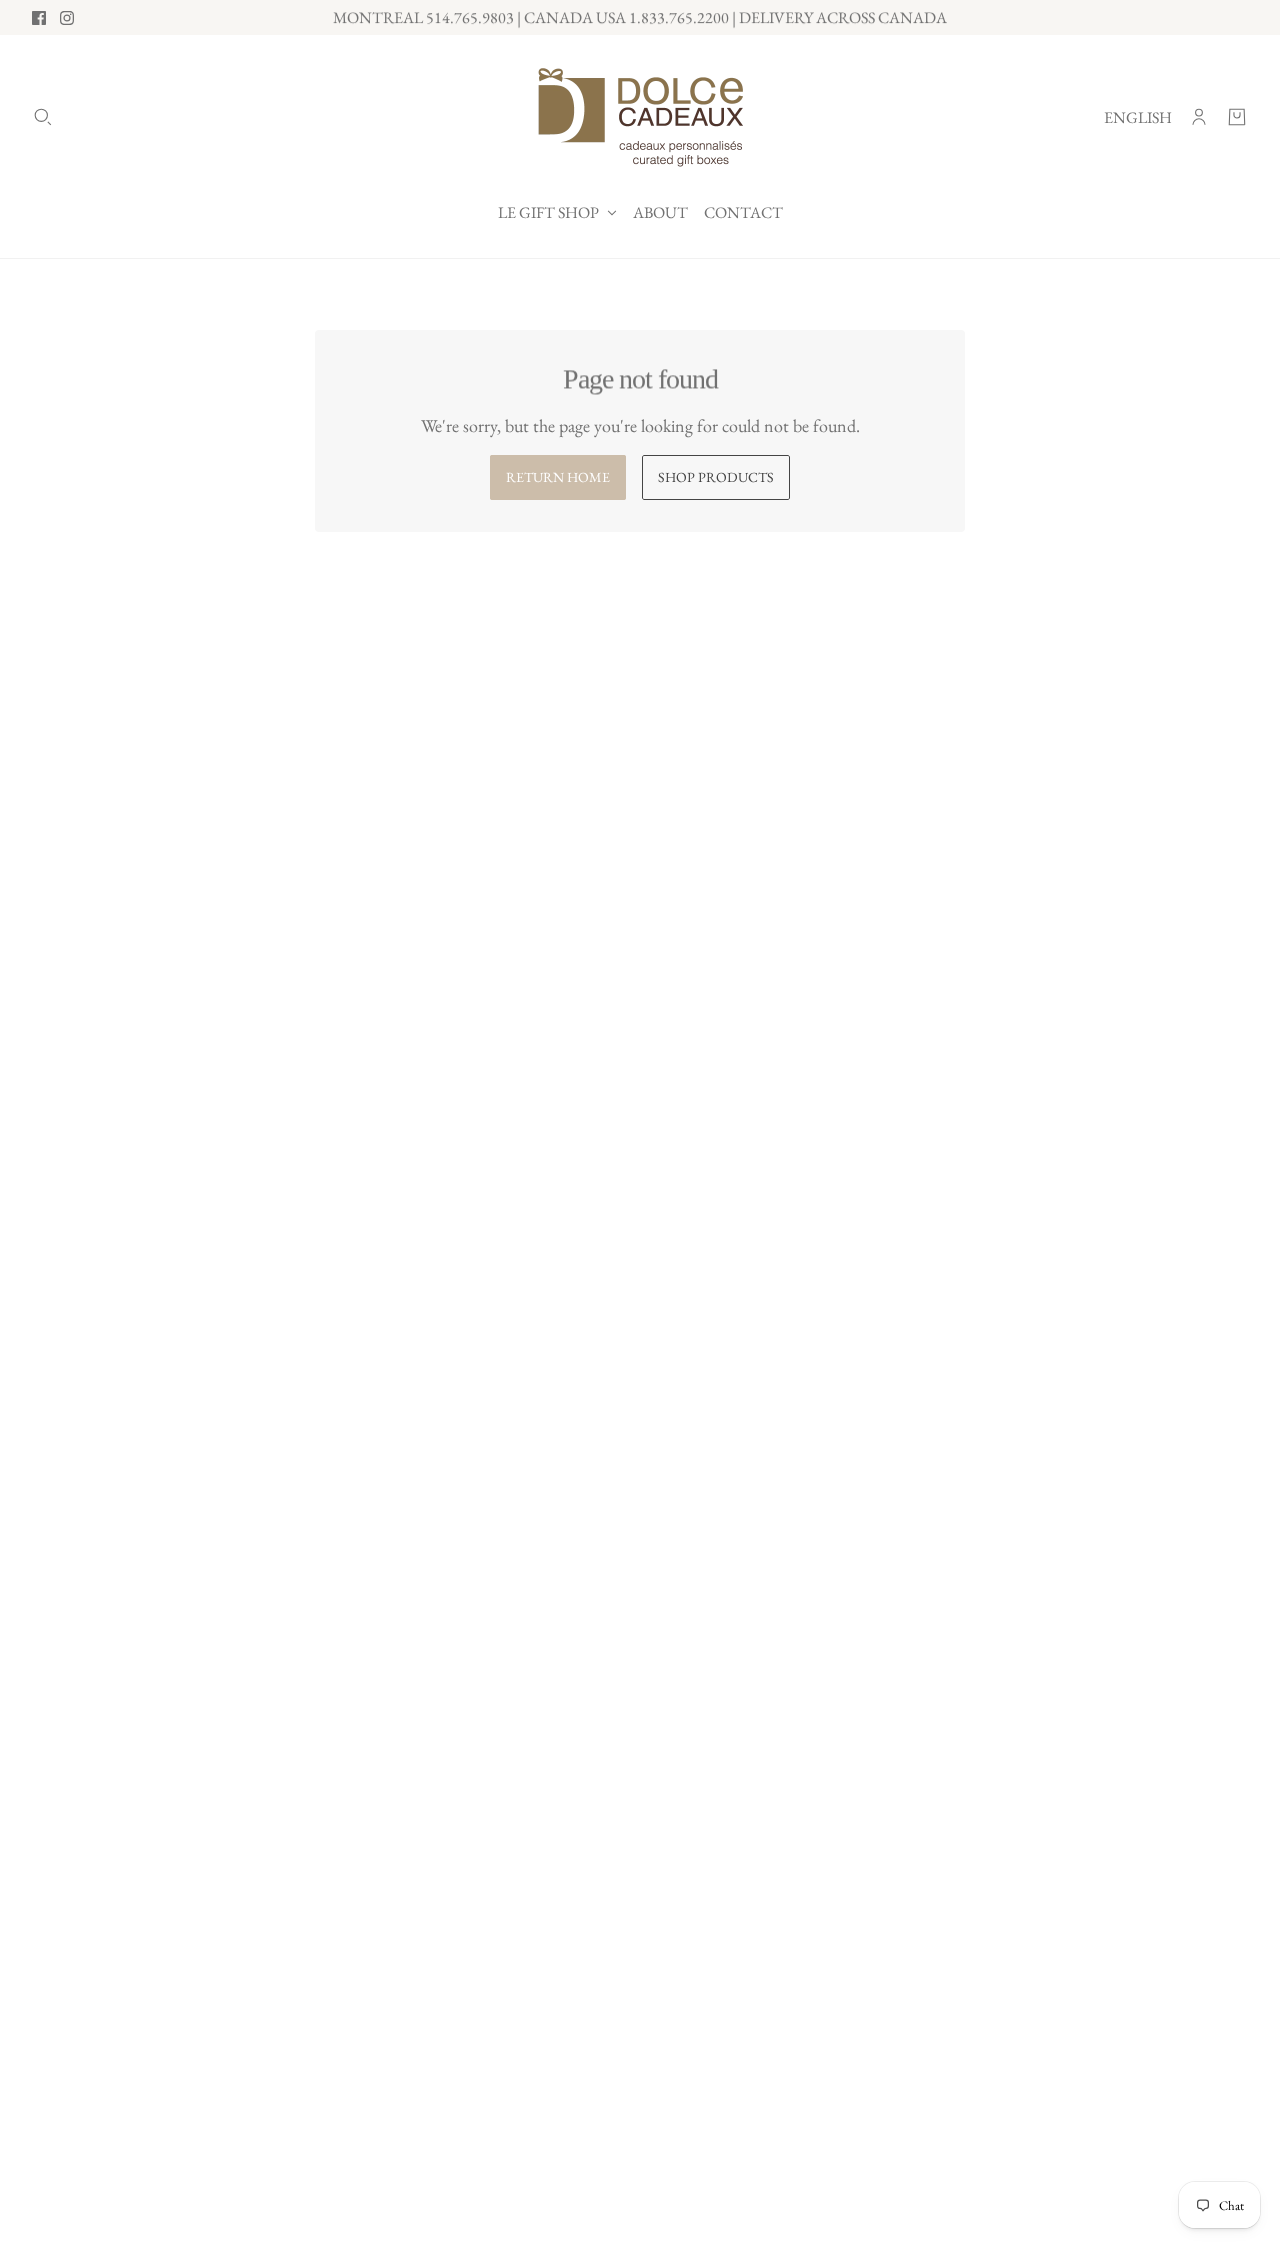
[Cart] (1237, 117)
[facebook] (39, 18)
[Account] (1199, 117)
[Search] (43, 117)
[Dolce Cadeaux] (640, 117)
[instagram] (67, 18)
